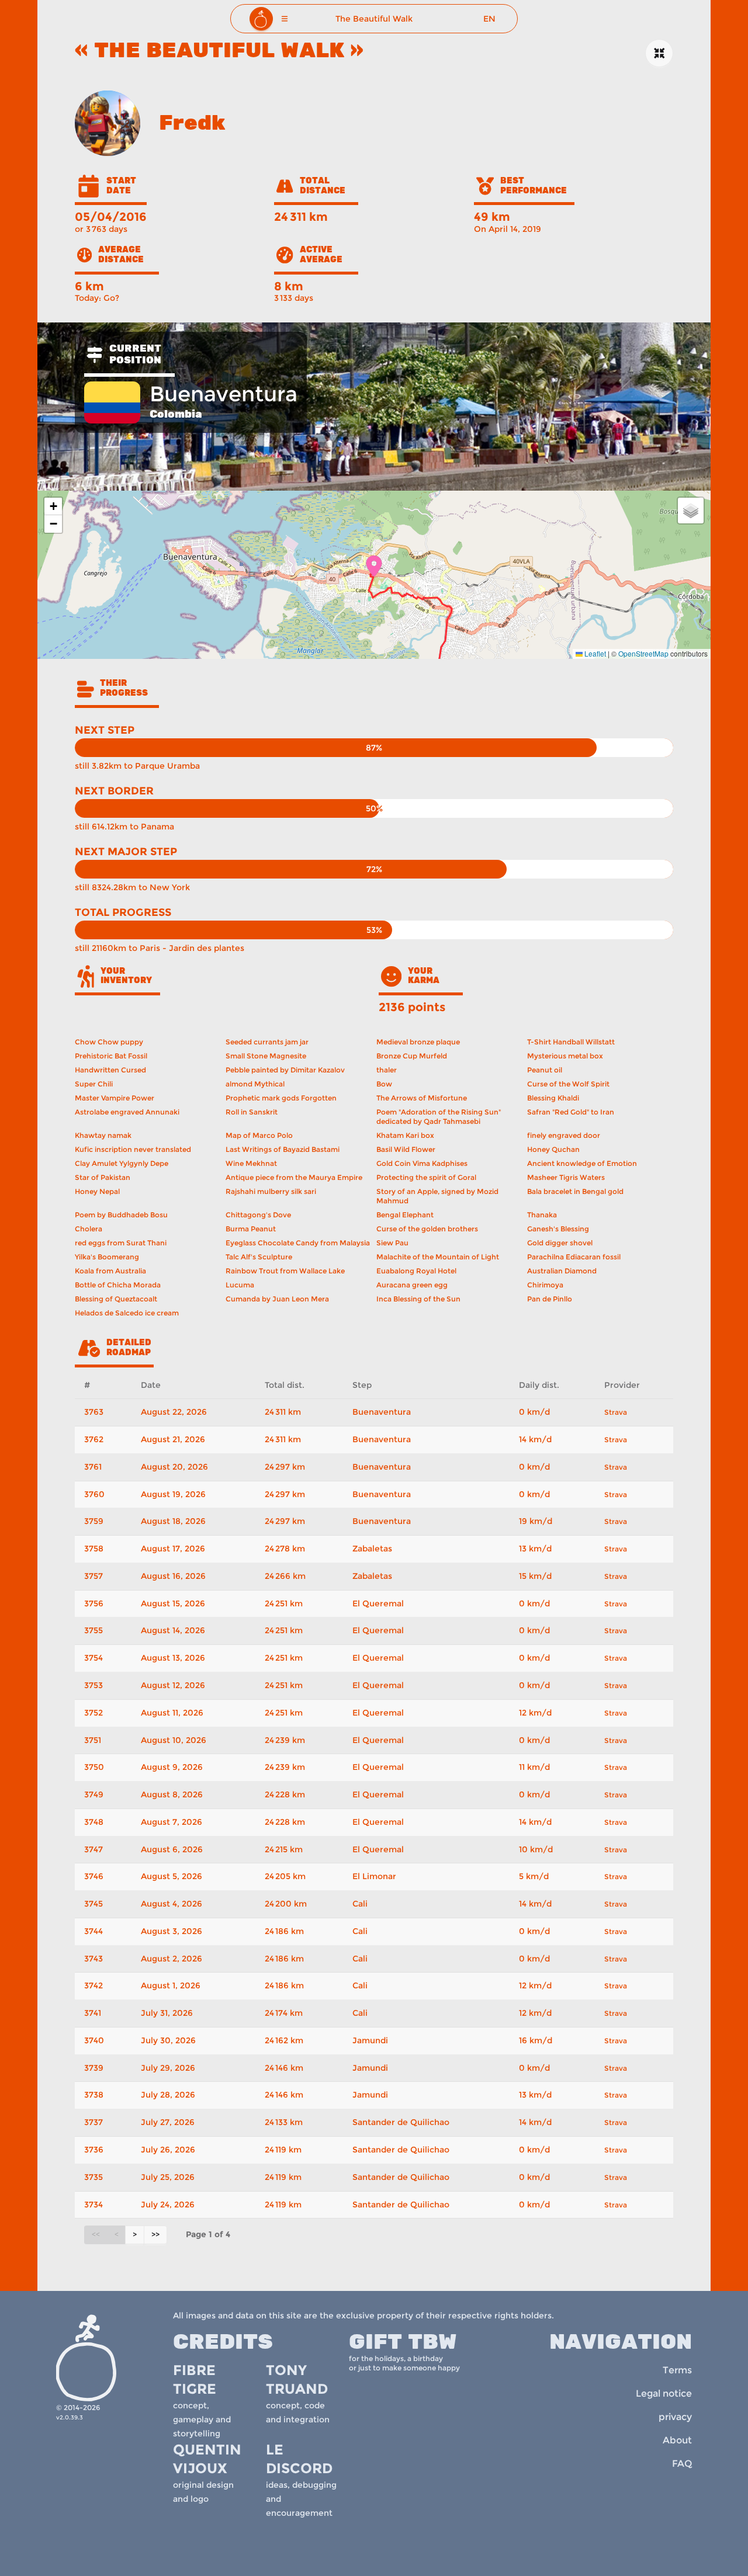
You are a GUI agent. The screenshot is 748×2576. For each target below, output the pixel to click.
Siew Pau (392, 1243)
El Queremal (378, 1603)
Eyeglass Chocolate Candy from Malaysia (298, 1243)
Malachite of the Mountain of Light (438, 1257)
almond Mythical (255, 1084)
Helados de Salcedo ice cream (127, 1313)
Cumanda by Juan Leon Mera (277, 1299)
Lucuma (240, 1285)
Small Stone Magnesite (266, 1056)
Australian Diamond (562, 1271)
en (489, 19)
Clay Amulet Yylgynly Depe (122, 1163)
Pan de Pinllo (550, 1299)
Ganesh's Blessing (558, 1229)
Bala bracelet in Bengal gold (575, 1191)
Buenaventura (382, 1412)
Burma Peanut (251, 1229)
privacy (675, 2417)
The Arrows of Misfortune (422, 1098)
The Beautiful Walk (374, 19)
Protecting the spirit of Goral (426, 1177)
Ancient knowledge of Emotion (582, 1163)
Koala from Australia (110, 1271)
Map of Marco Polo (259, 1135)
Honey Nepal (97, 1191)
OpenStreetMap (643, 653)
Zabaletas (372, 1549)
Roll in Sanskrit (252, 1112)
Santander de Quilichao (401, 2122)
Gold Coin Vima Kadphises (422, 1163)
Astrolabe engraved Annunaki (127, 1112)
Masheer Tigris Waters (566, 1177)
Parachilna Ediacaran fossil (574, 1257)
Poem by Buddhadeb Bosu (121, 1215)
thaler (387, 1070)
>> (155, 2235)
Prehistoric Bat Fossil (111, 1056)
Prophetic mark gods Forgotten (281, 1098)
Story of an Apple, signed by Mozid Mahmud (437, 1196)
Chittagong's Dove (258, 1215)
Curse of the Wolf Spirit (568, 1084)
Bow (384, 1084)
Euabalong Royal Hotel (416, 1271)
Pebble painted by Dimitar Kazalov (285, 1070)
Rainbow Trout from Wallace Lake (285, 1271)
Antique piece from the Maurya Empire (294, 1177)
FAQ (682, 2464)
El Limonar (374, 1876)
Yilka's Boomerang (107, 1257)
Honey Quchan (553, 1149)
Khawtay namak (103, 1135)
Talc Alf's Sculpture (259, 1257)
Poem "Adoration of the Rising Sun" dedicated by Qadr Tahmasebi (439, 1117)
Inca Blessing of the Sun (418, 1299)
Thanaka (542, 1215)
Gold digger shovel (560, 1243)
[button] (285, 19)
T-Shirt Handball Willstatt (571, 1042)
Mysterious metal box (565, 1056)
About (677, 2440)
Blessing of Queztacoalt (116, 1299)
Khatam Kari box (405, 1135)
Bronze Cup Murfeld (412, 1056)
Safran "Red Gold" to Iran (571, 1112)
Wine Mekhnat (251, 1163)
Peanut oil (545, 1070)
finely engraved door (564, 1135)
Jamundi (370, 2040)
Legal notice (664, 2393)
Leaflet (594, 653)
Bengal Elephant (405, 1215)
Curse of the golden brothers (427, 1229)
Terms (677, 2370)
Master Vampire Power (115, 1098)
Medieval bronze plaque (418, 1042)
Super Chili (94, 1084)
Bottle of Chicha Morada (118, 1285)
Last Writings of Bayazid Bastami (283, 1149)
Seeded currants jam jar (267, 1042)
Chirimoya (545, 1285)
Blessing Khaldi (553, 1098)
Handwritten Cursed (110, 1070)
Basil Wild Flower (406, 1149)
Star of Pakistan (103, 1177)
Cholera (89, 1229)
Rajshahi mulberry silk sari (271, 1191)
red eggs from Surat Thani (121, 1243)
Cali (360, 1904)
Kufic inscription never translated (133, 1149)
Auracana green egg (412, 1285)
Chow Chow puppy (109, 1042)
